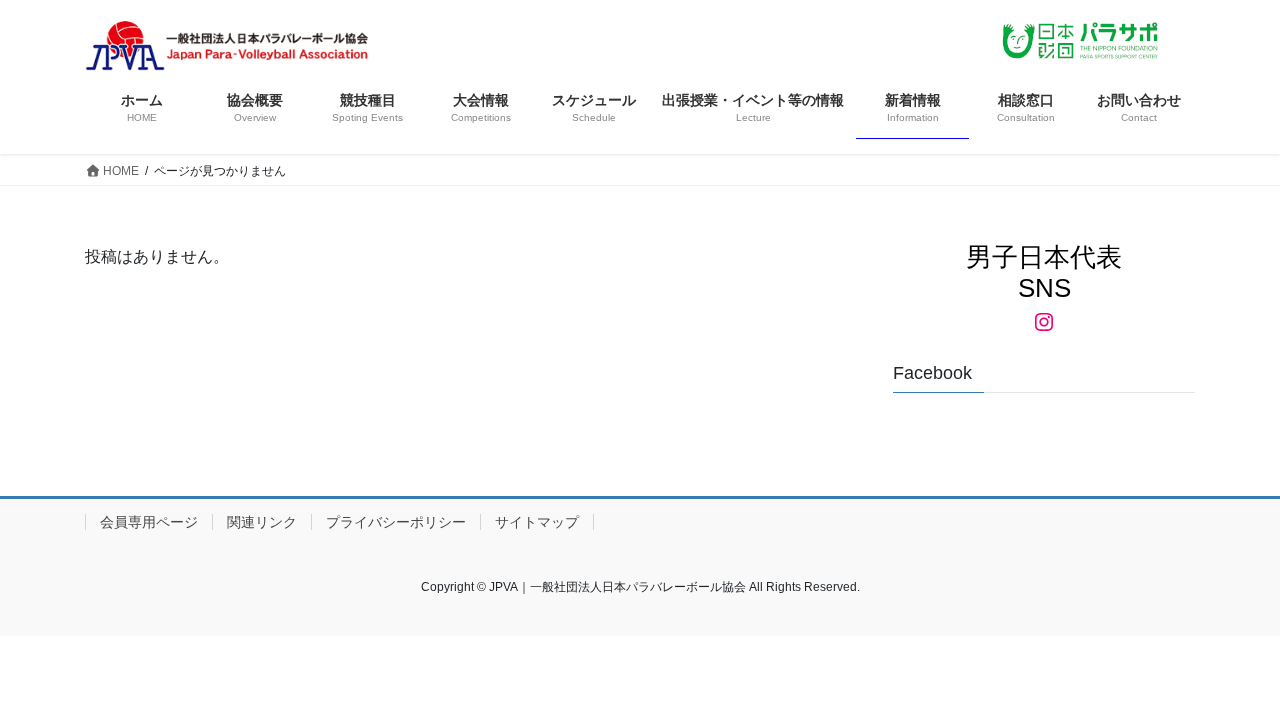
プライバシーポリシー (396, 522)
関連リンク (262, 522)
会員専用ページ (149, 522)
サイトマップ (537, 522)
